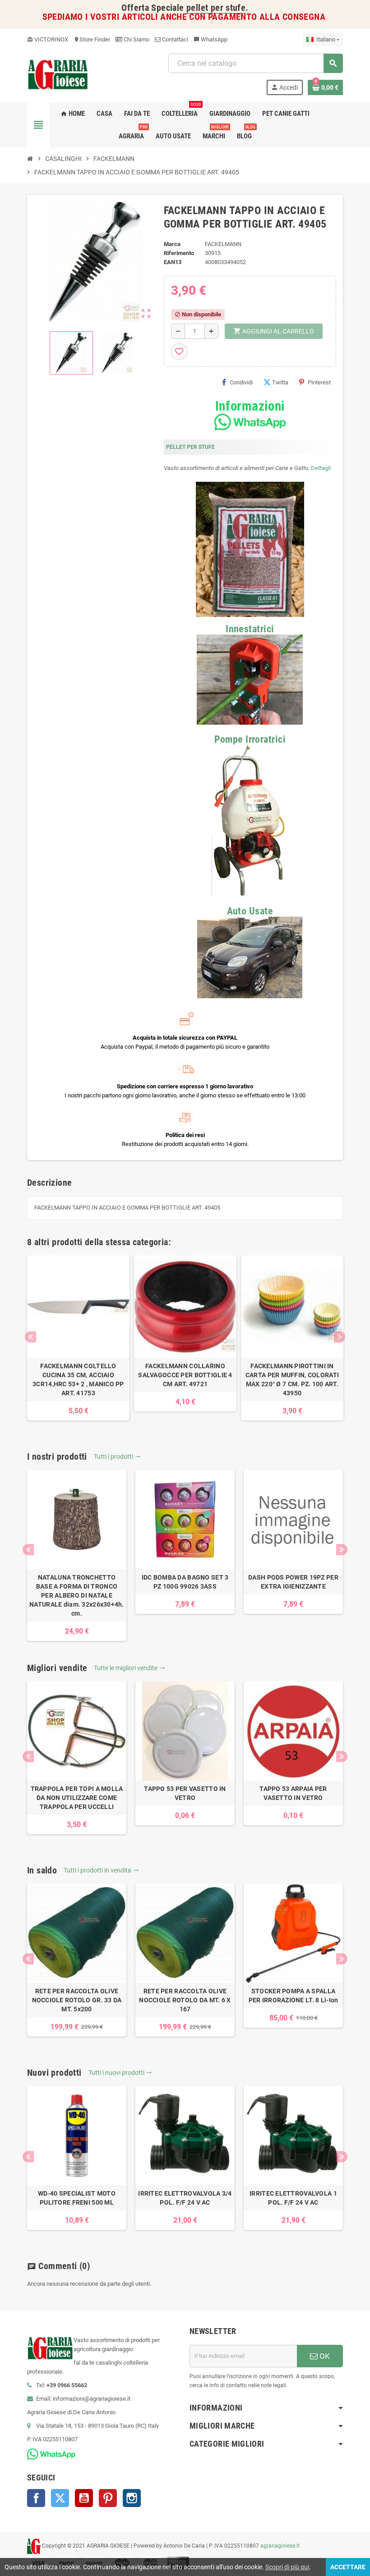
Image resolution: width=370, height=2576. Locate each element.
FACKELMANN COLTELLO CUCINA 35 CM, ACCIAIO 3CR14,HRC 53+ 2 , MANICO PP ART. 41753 (78, 1379)
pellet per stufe (216, 8)
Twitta (280, 382)
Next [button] (340, 1337)
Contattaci (174, 39)
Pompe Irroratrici (250, 739)
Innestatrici (250, 629)
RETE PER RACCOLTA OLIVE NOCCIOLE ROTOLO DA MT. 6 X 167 (185, 2000)
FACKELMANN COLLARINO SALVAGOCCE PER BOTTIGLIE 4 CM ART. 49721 (185, 1375)
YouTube (84, 2498)
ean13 (173, 262)
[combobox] (255, 63)
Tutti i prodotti (117, 1457)
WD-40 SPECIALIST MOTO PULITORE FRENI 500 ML (77, 2198)
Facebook (36, 2498)
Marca (172, 244)
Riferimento (179, 253)
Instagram (132, 2498)
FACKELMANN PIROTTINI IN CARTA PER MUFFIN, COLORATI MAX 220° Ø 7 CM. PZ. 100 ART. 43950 (292, 1379)
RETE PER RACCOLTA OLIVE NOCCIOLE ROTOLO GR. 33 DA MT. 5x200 (77, 2000)
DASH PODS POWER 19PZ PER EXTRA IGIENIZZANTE (293, 1582)
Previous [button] (30, 1337)
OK (324, 2356)
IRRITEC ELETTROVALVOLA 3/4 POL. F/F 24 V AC (185, 2198)
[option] (78, 1338)
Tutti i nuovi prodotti (120, 2073)
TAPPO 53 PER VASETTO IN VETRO (185, 1793)
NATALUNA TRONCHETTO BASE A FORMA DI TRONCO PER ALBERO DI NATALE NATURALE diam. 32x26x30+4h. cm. (77, 1595)
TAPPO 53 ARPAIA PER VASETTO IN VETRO (293, 1793)
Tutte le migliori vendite (129, 1668)
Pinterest (319, 382)
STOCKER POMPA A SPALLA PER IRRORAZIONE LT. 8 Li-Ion (294, 1996)
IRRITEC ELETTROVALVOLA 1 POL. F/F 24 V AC (293, 2198)
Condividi (241, 382)
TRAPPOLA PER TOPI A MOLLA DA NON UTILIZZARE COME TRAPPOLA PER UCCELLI (77, 1798)
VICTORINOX (48, 39)
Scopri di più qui (287, 2567)
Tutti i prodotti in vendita (101, 1870)
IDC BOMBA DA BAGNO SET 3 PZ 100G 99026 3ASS (185, 1582)
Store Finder (92, 39)
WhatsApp (210, 39)
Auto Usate (250, 911)
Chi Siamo (136, 39)
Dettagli (321, 468)
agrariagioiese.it (280, 2546)
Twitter (60, 2498)
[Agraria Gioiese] (58, 74)
